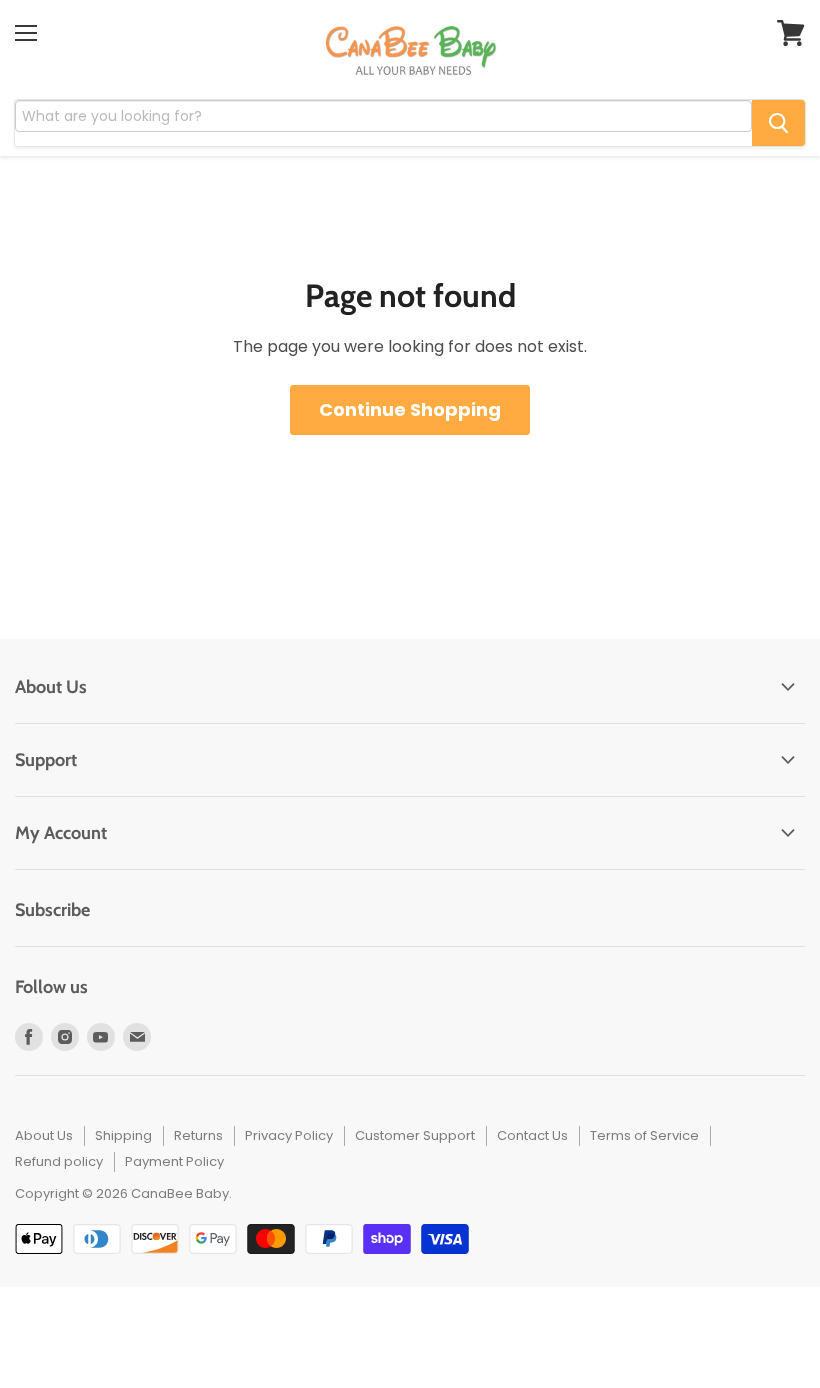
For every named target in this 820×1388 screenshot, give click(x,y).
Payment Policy (174, 1161)
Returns (198, 1135)
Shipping (123, 1135)
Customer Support (415, 1135)
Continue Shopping (410, 409)
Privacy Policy (289, 1135)
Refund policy (59, 1161)
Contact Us (532, 1135)
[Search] (778, 123)
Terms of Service (644, 1135)
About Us (44, 1135)
